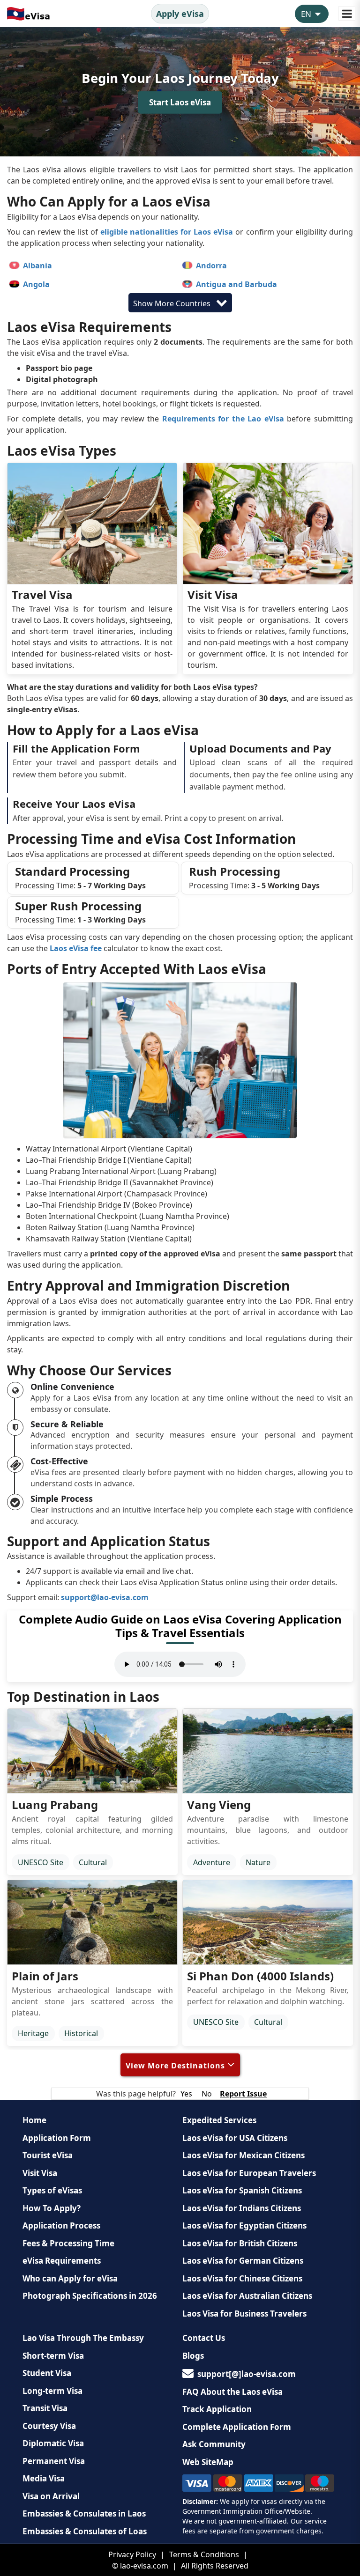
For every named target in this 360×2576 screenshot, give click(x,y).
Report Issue (243, 2094)
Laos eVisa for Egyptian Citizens (244, 2225)
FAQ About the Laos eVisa (232, 2392)
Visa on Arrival (51, 2496)
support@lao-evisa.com (105, 1597)
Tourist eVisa (48, 2155)
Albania (37, 266)
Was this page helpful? (136, 2094)
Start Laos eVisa (180, 102)
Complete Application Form (237, 2427)
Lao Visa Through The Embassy (83, 2338)
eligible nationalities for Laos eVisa (167, 232)
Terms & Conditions (204, 2554)
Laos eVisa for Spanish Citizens (242, 2190)
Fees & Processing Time (68, 2243)
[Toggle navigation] (347, 13)
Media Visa (44, 2478)
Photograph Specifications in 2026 (90, 2296)
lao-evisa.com (144, 2566)
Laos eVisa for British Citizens (240, 2243)
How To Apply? (52, 2208)
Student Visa (47, 2373)
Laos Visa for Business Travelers (244, 2314)
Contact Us (204, 2338)
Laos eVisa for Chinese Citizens (242, 2278)
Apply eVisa (180, 14)
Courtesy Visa (49, 2426)
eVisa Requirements (62, 2261)
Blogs (193, 2356)
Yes (186, 2094)
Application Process (61, 2225)
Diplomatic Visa (53, 2443)
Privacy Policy (132, 2554)
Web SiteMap (208, 2462)
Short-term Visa (53, 2356)
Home (34, 2120)
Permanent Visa (54, 2461)
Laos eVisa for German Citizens (243, 2261)
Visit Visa (40, 2173)
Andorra (211, 266)
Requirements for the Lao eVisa (223, 419)
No (207, 2094)
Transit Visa (45, 2408)
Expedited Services (219, 2120)
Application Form (57, 2138)
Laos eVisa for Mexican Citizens (244, 2155)
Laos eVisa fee (76, 948)
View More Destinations (176, 2066)
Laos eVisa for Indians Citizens (242, 2208)
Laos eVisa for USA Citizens (235, 2138)
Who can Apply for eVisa (70, 2278)
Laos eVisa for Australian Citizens (247, 2296)
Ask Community (214, 2444)
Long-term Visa (52, 2391)
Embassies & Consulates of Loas (85, 2531)
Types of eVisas (52, 2190)
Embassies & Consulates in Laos (84, 2513)
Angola (36, 284)
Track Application (217, 2409)
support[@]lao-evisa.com (247, 2374)
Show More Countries (173, 303)
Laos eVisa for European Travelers (249, 2173)
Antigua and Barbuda (236, 284)
